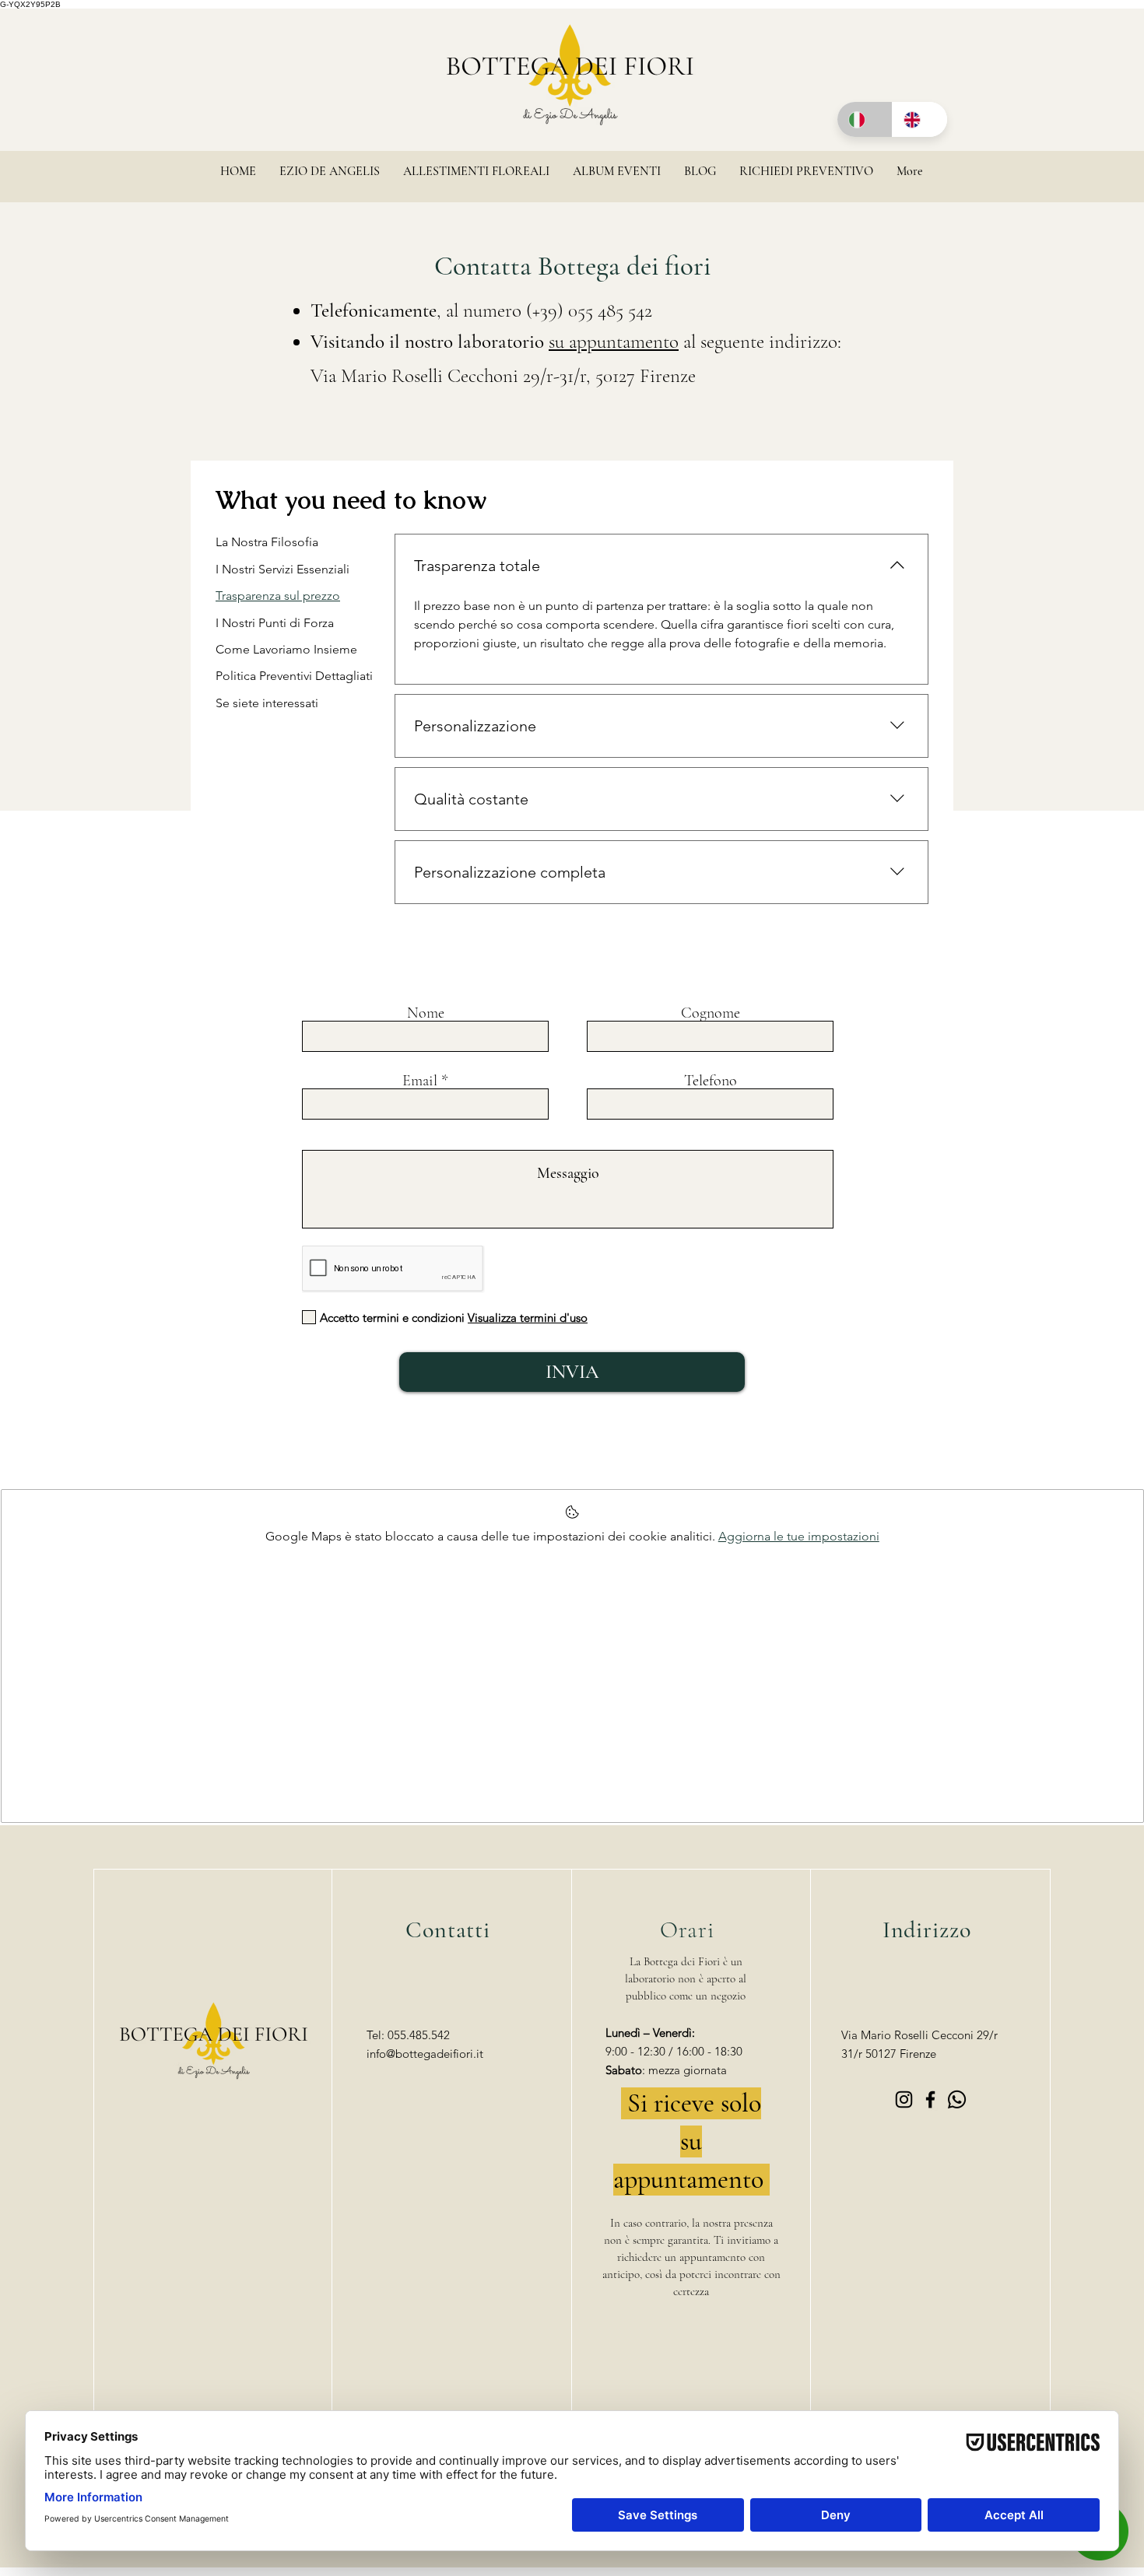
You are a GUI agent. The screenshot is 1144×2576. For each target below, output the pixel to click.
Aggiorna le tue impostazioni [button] (799, 1536)
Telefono (711, 1081)
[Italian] (865, 119)
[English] (919, 119)
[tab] (294, 542)
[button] (476, 176)
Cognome (711, 1013)
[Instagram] (904, 2099)
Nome (426, 1013)
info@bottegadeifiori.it (425, 2054)
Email (420, 1081)
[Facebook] (930, 2099)
